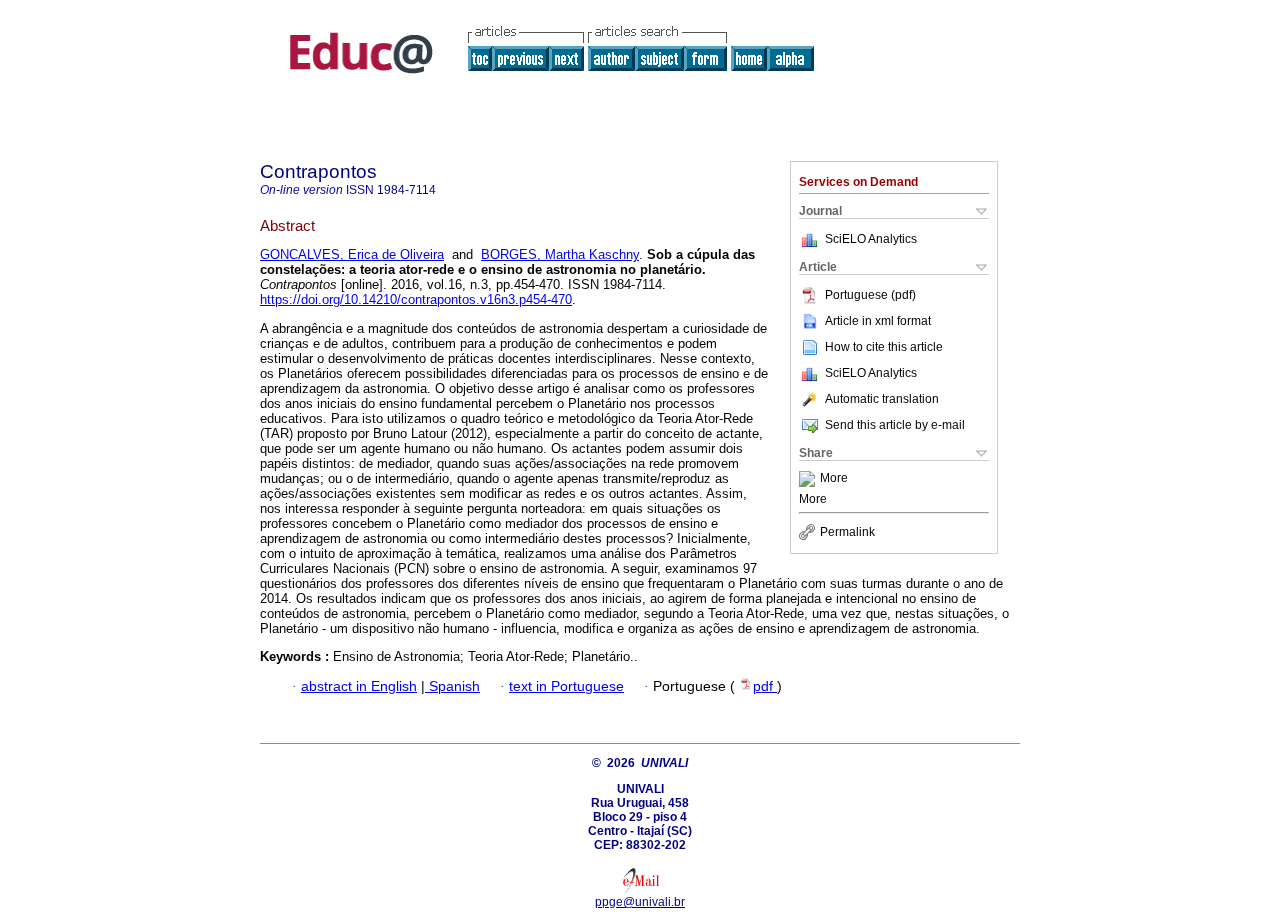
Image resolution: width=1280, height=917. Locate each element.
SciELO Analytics (871, 239)
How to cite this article (884, 347)
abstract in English (359, 686)
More (834, 479)
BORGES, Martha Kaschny (560, 254)
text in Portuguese (566, 686)
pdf (765, 686)
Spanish (452, 686)
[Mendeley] (809, 479)
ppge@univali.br (640, 902)
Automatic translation (882, 399)
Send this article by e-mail (895, 425)
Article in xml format (878, 321)
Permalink (847, 532)
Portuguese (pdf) (870, 295)
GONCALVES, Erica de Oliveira (352, 254)
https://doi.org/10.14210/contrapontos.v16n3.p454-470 (416, 299)
